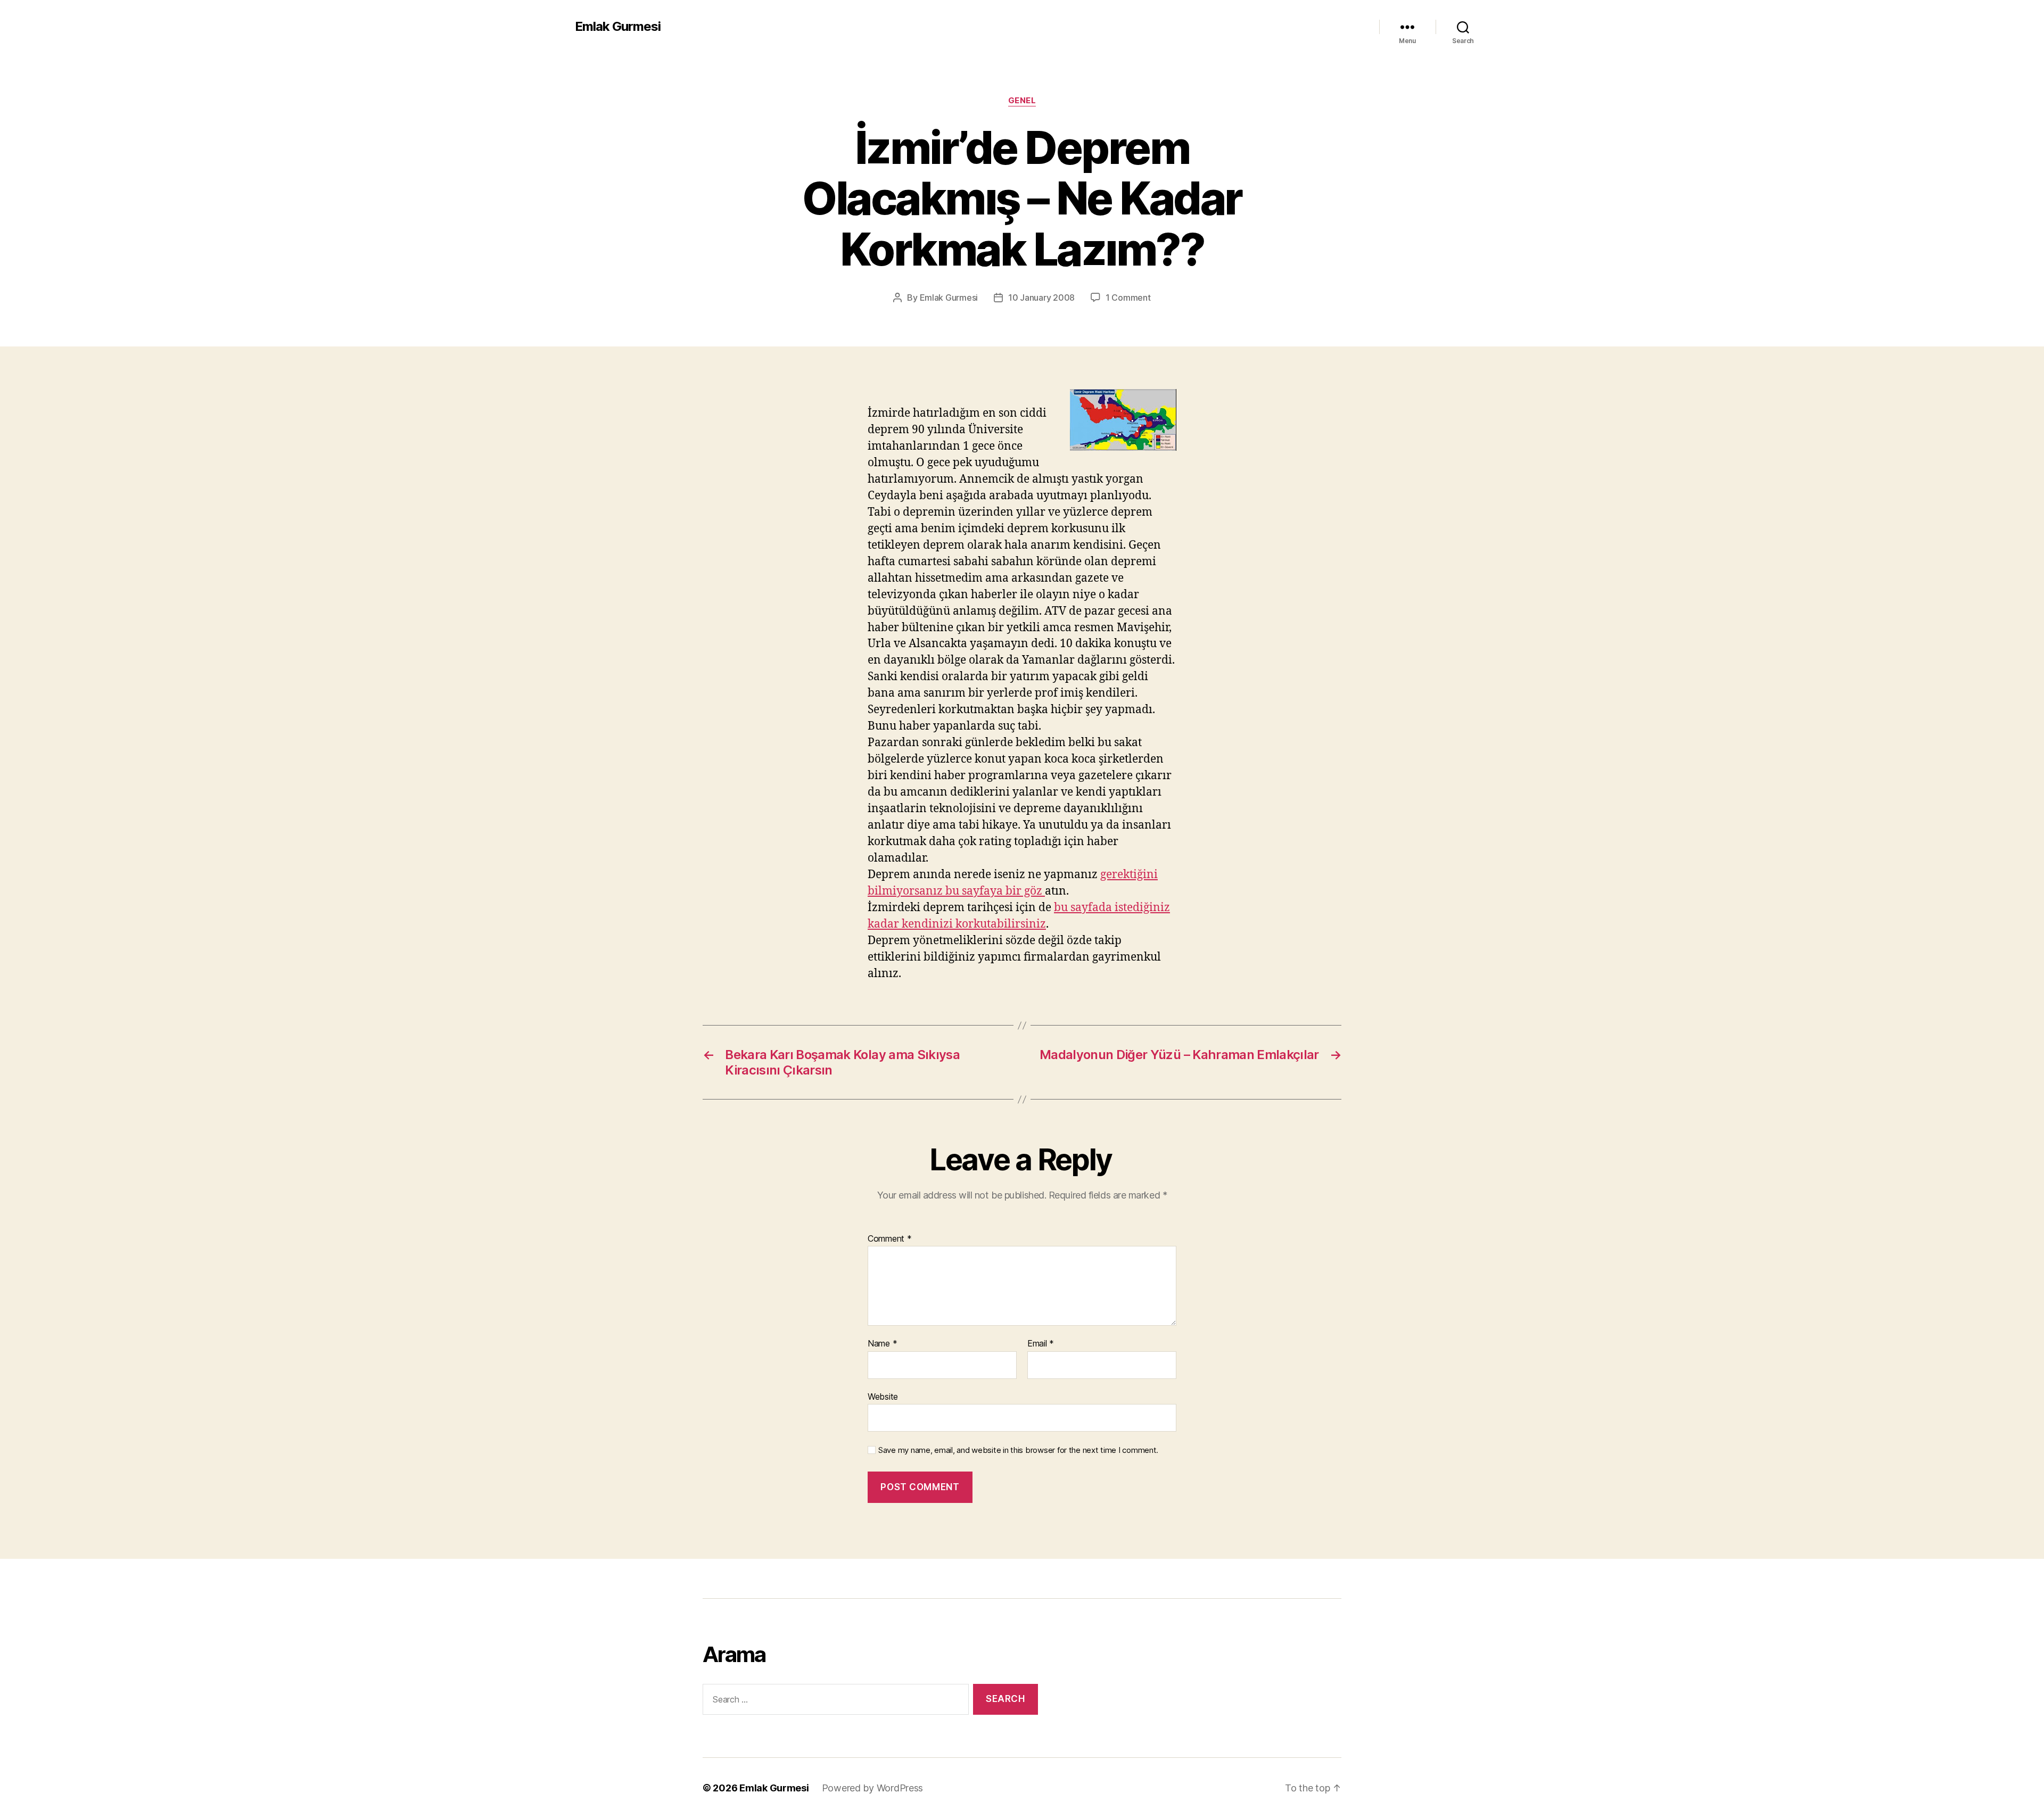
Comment (890, 1239)
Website (883, 1396)
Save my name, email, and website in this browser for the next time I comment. (1018, 1450)
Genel (1022, 101)
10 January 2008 (1041, 298)
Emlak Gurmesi (618, 27)
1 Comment (1128, 298)
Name (882, 1344)
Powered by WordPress (873, 1788)
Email (1041, 1344)
